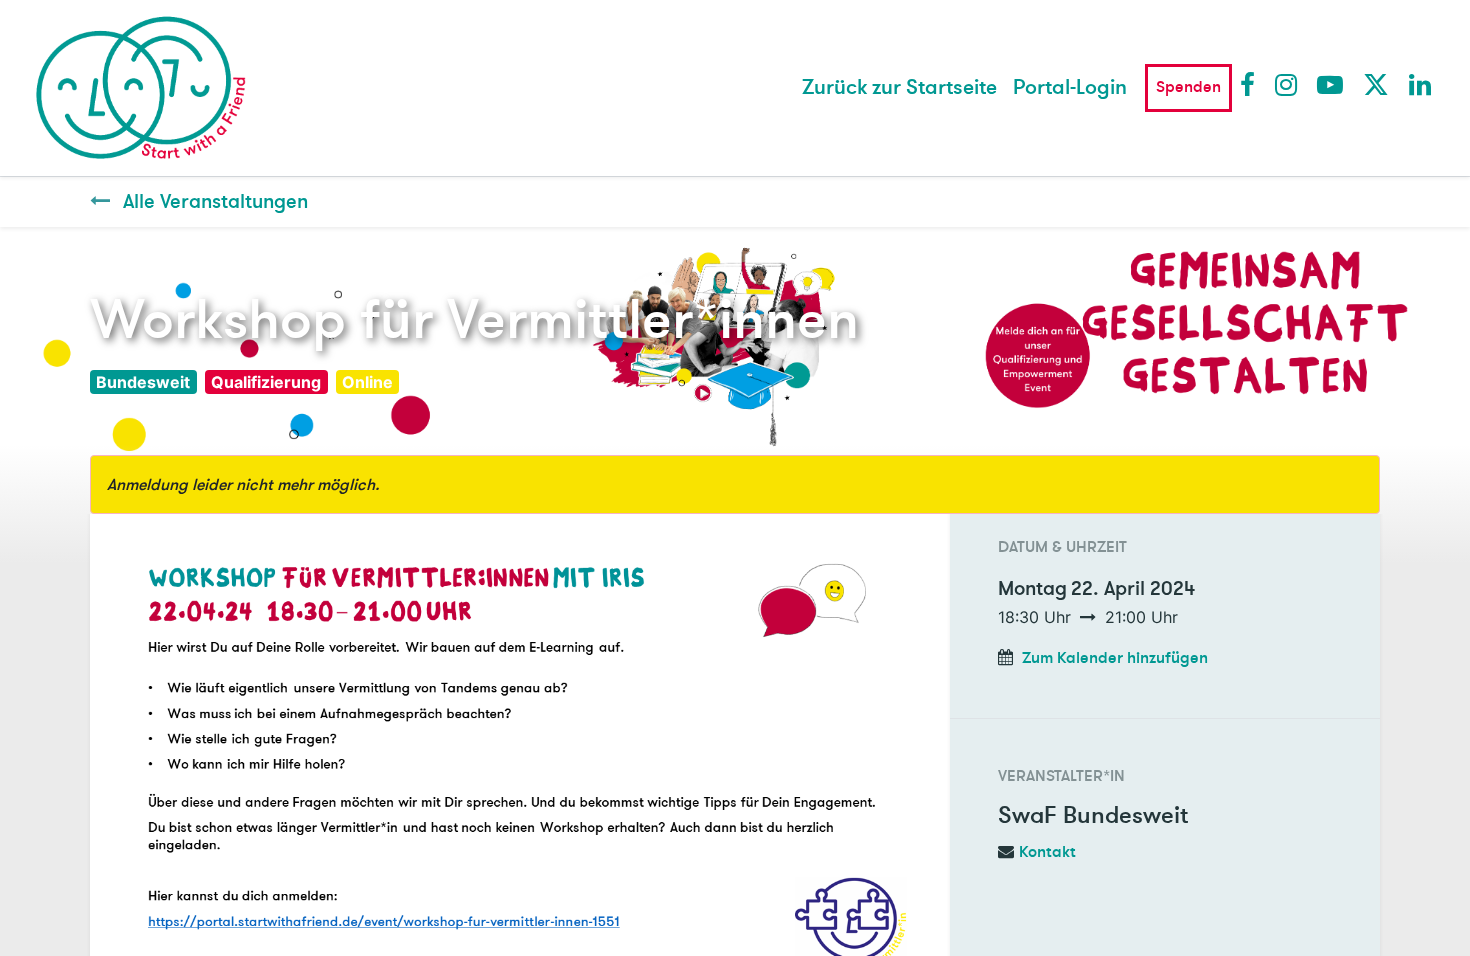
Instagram (1287, 84)
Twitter (1375, 84)
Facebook (1252, 84)
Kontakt (1047, 852)
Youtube (1329, 84)
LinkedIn (1421, 84)
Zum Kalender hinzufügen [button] (1115, 658)
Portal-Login (1070, 87)
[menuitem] (899, 88)
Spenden (1188, 87)
